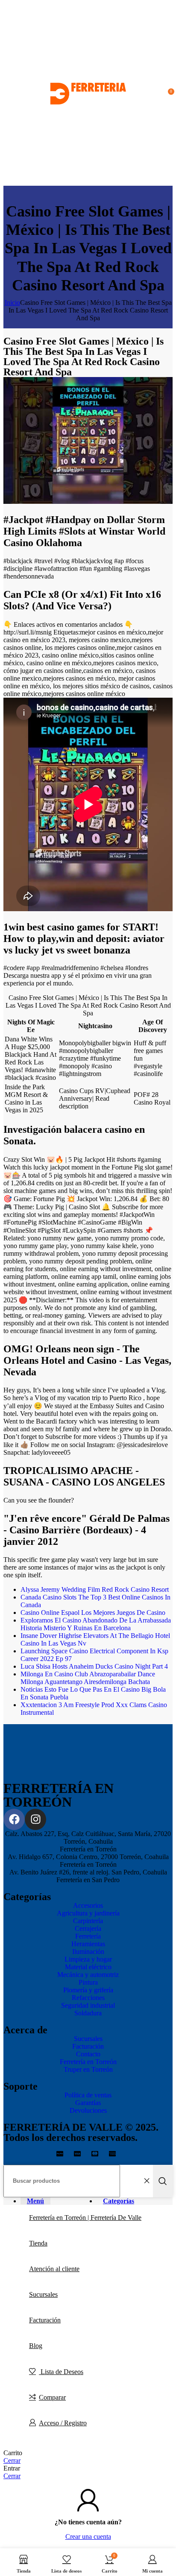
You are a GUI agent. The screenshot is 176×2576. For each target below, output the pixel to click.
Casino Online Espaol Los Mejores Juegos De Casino (93, 1613)
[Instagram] (35, 1819)
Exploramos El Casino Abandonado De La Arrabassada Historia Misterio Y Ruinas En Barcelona (96, 1624)
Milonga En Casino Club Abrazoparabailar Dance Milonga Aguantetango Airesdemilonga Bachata (88, 1678)
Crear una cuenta (88, 2537)
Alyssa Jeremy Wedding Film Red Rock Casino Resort (95, 1589)
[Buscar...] (163, 2181)
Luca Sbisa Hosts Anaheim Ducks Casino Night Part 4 (94, 1666)
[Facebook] (14, 1819)
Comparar (52, 2397)
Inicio (12, 303)
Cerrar (12, 2461)
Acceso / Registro (63, 2423)
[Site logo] (88, 182)
